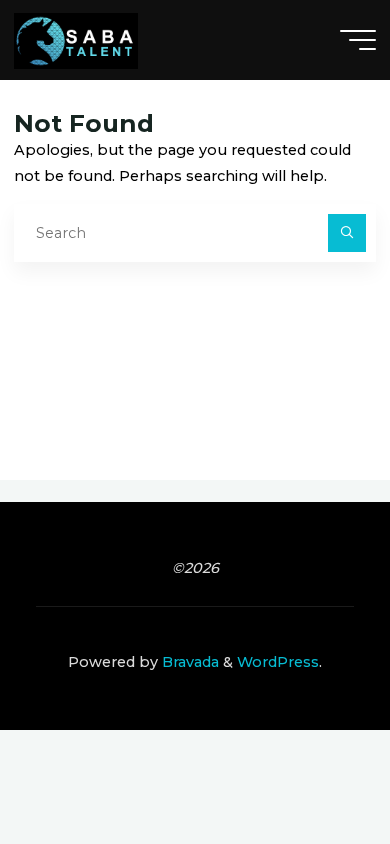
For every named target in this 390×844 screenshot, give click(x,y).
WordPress (278, 662)
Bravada (188, 662)
